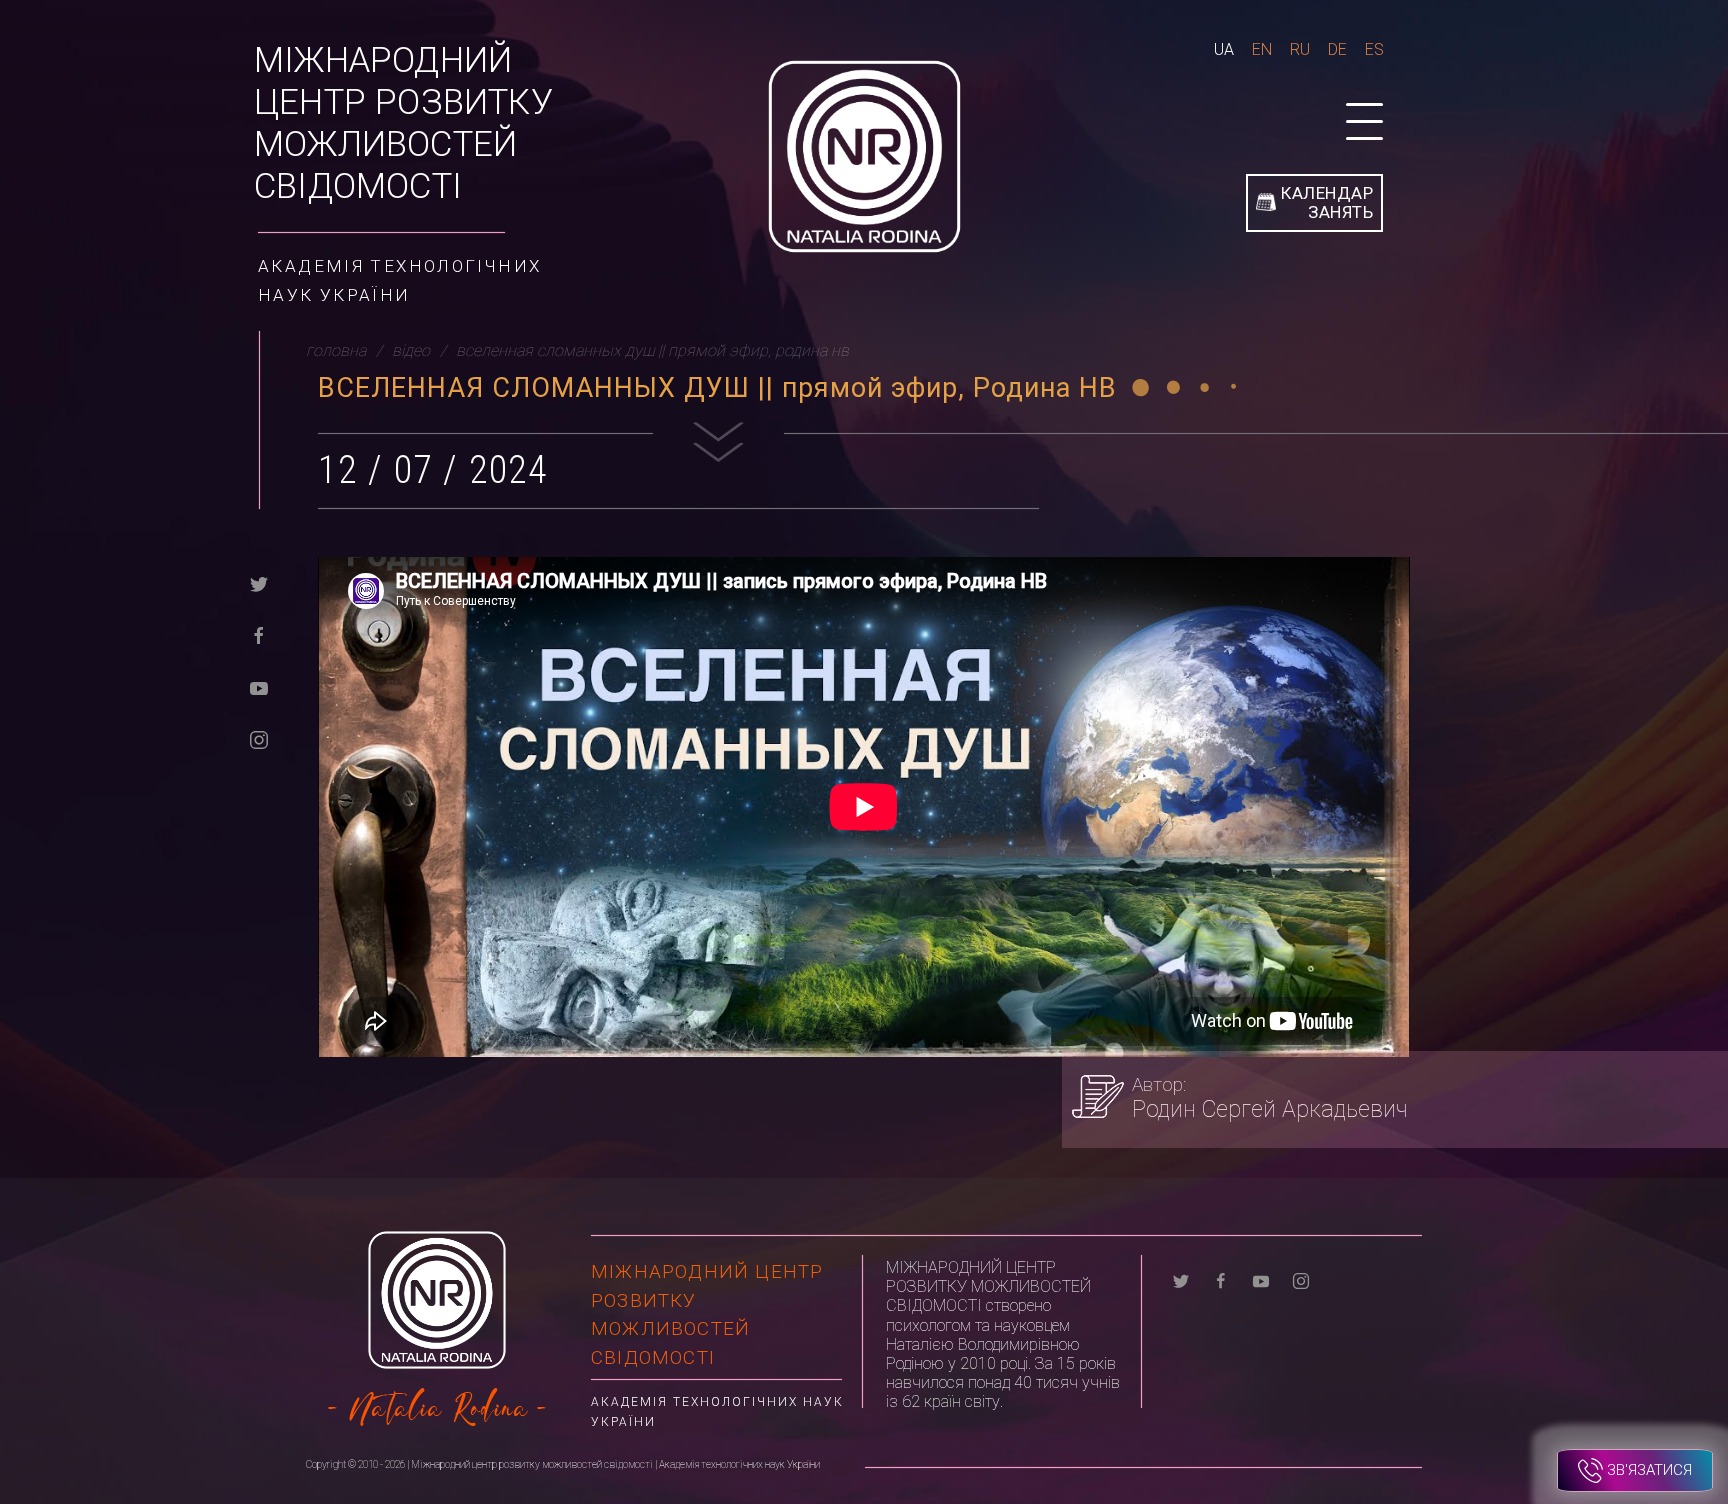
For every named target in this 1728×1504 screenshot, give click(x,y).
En (1262, 49)
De (1337, 49)
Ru (1300, 49)
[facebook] (259, 634)
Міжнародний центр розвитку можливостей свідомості (403, 123)
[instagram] (259, 738)
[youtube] (259, 686)
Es (1374, 49)
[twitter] (259, 582)
